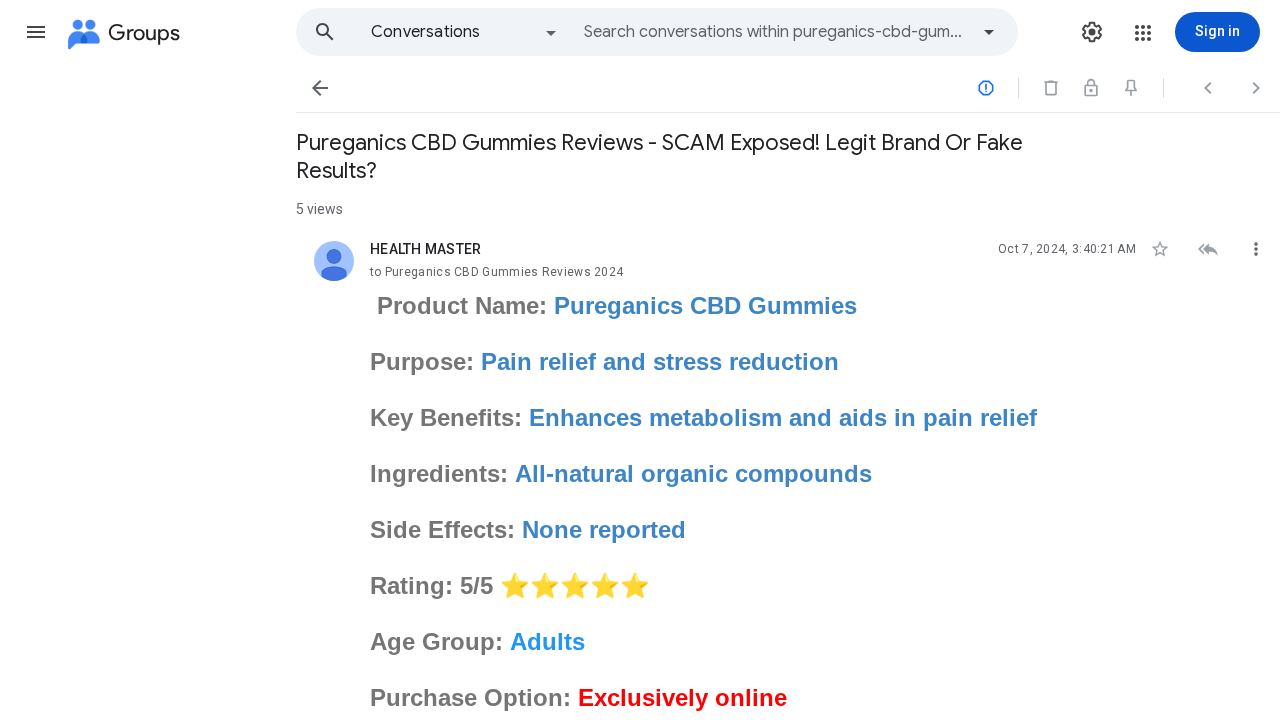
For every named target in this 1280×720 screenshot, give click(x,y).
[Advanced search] (989, 32)
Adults (547, 641)
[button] (36, 32)
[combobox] (776, 32)
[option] (465, 32)
